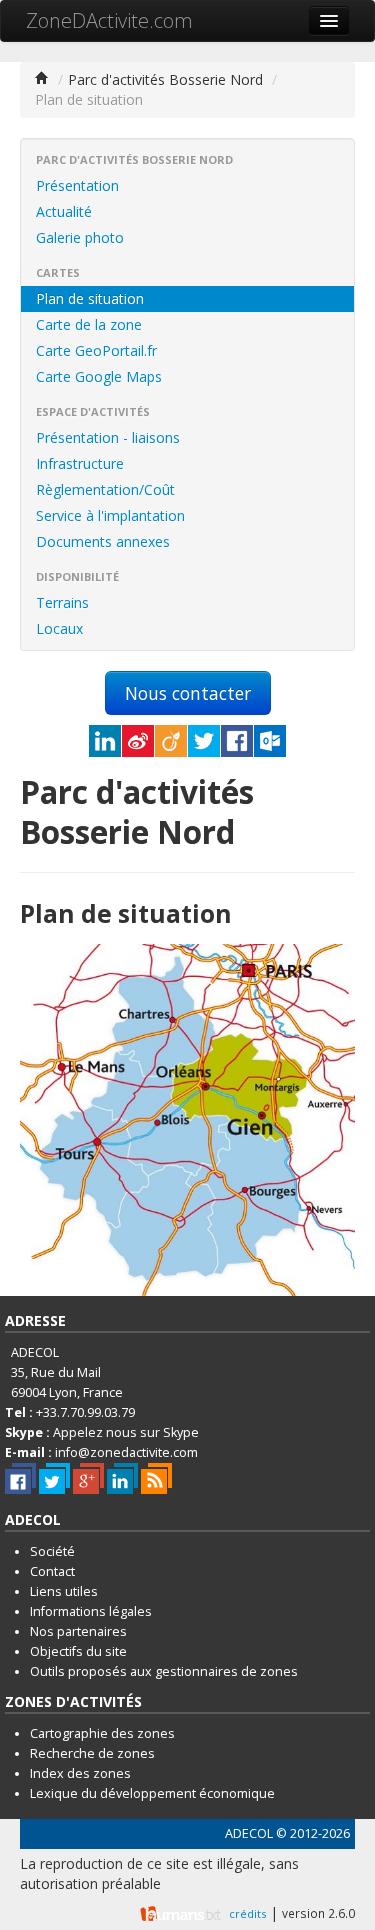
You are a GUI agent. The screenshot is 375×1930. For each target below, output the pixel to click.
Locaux (59, 628)
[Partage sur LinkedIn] (105, 741)
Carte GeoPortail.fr (96, 350)
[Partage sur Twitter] (204, 741)
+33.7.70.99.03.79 (85, 1412)
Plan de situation (90, 298)
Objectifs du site (78, 1651)
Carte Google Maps (99, 376)
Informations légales (91, 1611)
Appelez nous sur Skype (126, 1432)
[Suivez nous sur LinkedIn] (122, 1478)
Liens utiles (64, 1591)
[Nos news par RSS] (156, 1478)
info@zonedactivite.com (126, 1452)
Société (52, 1551)
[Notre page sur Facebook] (20, 1478)
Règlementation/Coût (105, 489)
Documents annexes (103, 541)
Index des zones (80, 1773)
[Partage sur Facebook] (237, 741)
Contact (52, 1571)
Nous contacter (188, 693)
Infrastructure (80, 463)
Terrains (62, 602)
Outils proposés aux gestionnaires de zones (164, 1671)
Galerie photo (80, 237)
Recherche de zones (92, 1753)
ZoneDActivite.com (109, 20)
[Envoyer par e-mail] (270, 741)
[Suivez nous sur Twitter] (54, 1478)
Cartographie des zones (102, 1733)
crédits (247, 1912)
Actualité (64, 211)
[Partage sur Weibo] (138, 741)
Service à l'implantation (110, 515)
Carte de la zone (89, 324)
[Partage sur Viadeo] (171, 741)
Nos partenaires (78, 1631)
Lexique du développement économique (152, 1793)
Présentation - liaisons (108, 437)
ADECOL (249, 1833)
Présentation (77, 185)
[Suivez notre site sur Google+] (88, 1478)
